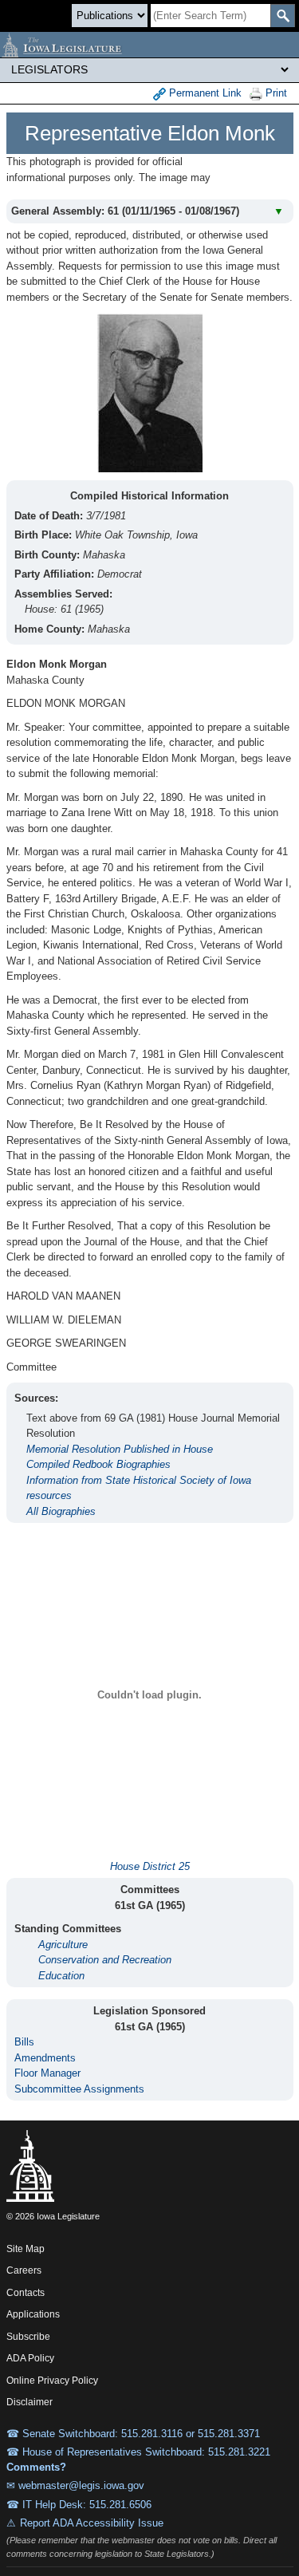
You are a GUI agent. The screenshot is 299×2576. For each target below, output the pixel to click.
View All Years (254, 175)
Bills (24, 2042)
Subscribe (28, 2337)
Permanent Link (204, 93)
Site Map (26, 2249)
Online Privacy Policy (52, 2381)
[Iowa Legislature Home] (149, 45)
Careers (24, 2270)
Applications (33, 2314)
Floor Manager (47, 2073)
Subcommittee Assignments (79, 2089)
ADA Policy (30, 2358)
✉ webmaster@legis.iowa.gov (75, 2485)
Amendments (45, 2058)
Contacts (26, 2293)
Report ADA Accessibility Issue (92, 2523)
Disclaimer (30, 2402)
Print (275, 93)
